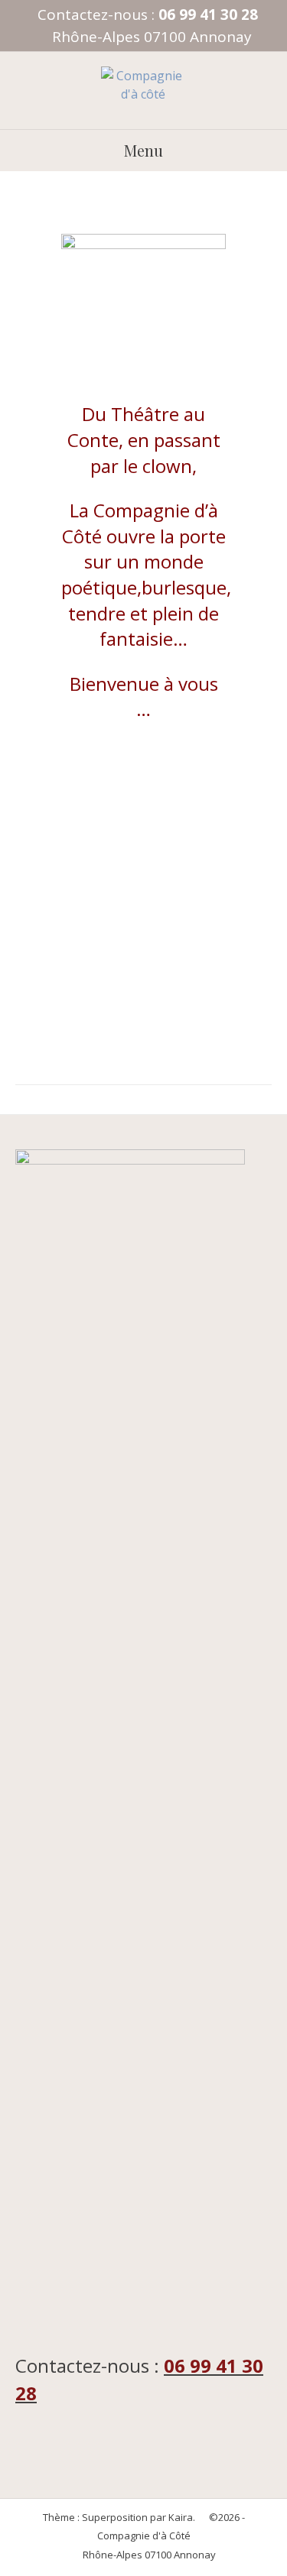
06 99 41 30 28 (208, 15)
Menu (143, 150)
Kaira (181, 2517)
